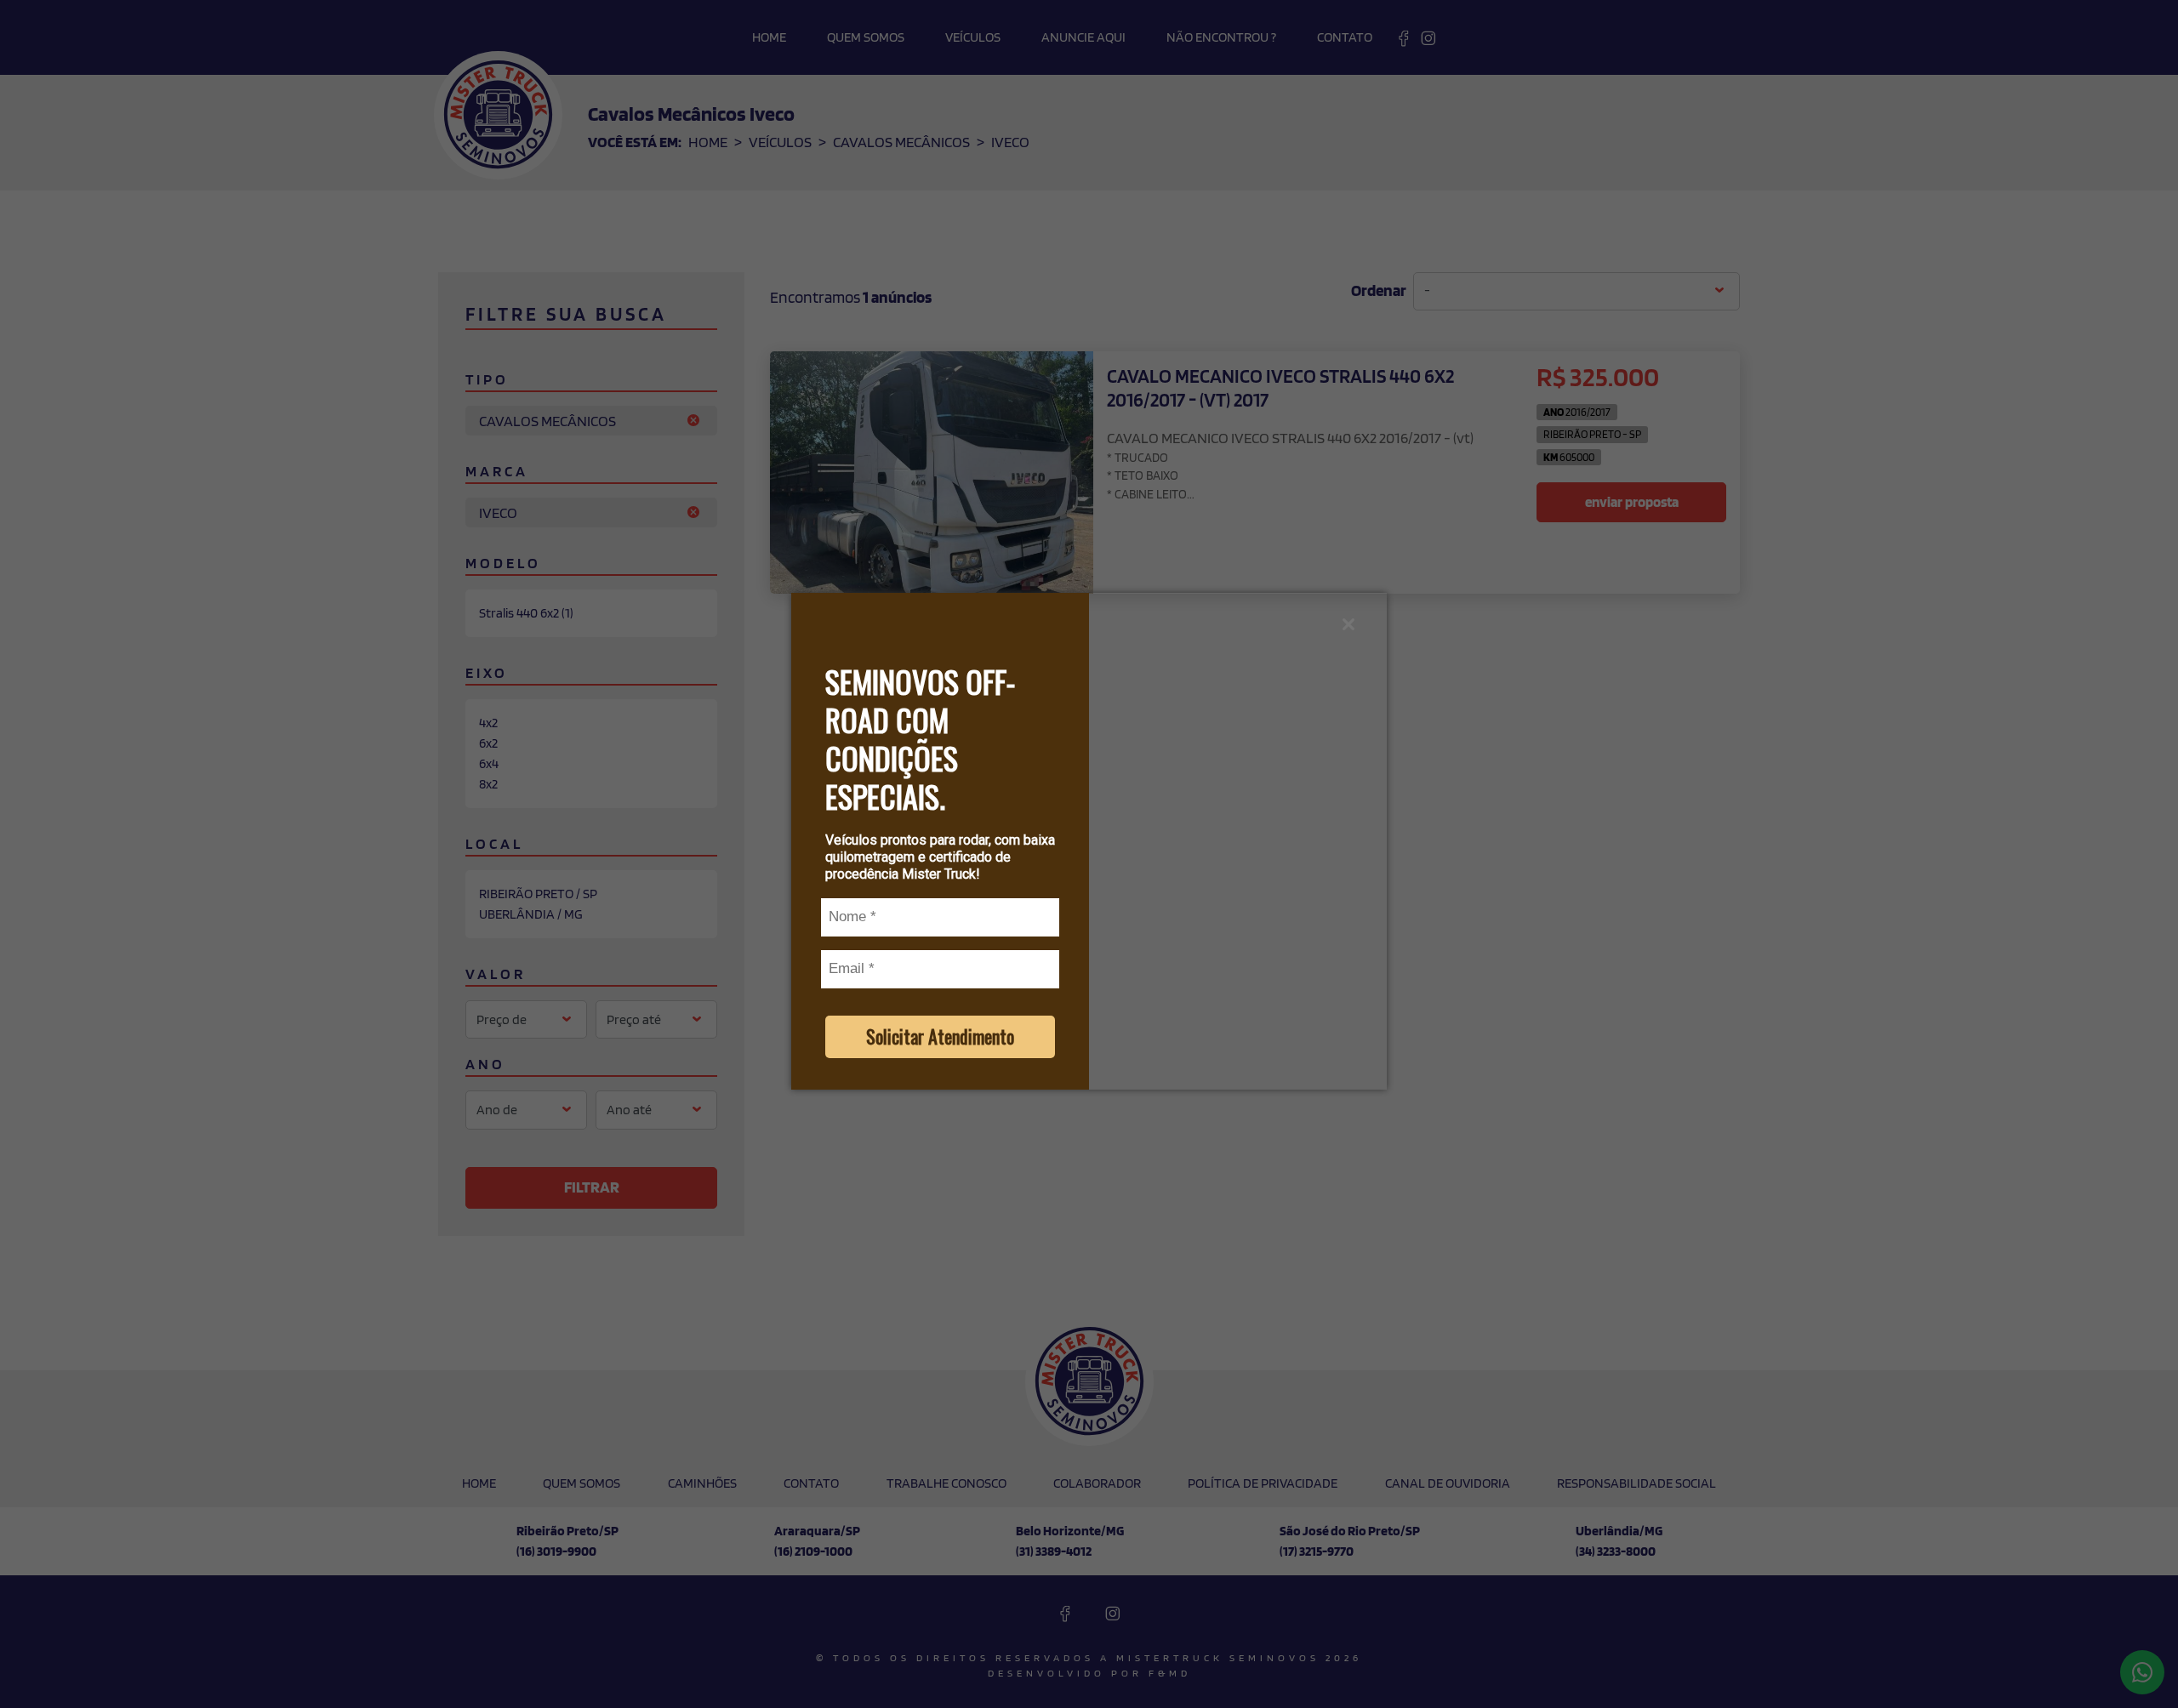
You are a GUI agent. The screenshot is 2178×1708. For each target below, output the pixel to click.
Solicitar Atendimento (940, 1036)
